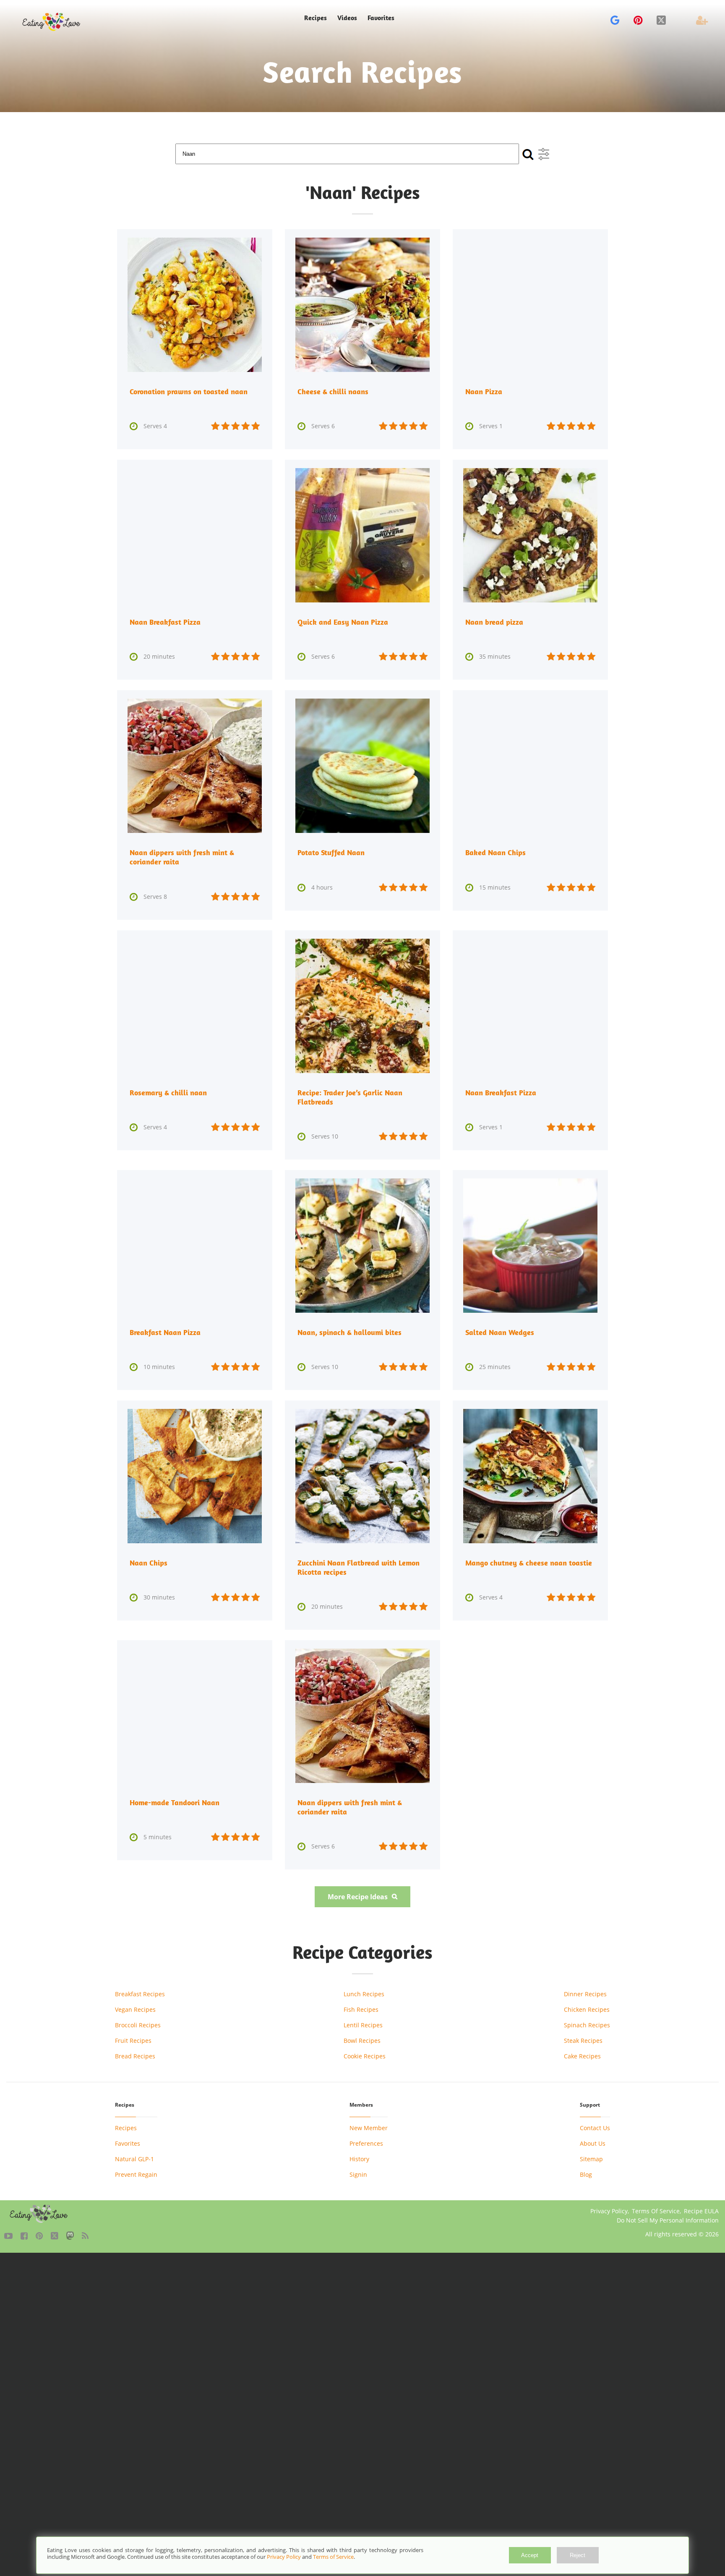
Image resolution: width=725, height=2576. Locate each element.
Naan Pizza (484, 391)
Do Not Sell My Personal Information (668, 2220)
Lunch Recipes (364, 1994)
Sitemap (591, 2159)
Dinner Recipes (585, 1994)
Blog (586, 2174)
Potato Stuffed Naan (331, 852)
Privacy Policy (609, 2211)
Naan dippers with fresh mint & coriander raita (182, 857)
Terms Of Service (656, 2211)
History (359, 2159)
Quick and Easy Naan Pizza (343, 622)
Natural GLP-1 (134, 2159)
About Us (593, 2143)
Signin (358, 2174)
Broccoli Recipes (138, 2025)
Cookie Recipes (365, 2056)
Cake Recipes (582, 2056)
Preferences (366, 2143)
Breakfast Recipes (140, 1994)
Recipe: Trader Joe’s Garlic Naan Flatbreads (350, 1097)
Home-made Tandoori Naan (175, 1802)
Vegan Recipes (135, 2009)
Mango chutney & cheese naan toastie (529, 1563)
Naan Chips (149, 1563)
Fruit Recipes (133, 2041)
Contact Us (595, 2128)
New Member (369, 2128)
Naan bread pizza (494, 622)
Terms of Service (333, 2557)
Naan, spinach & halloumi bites (349, 1332)
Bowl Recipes (362, 2041)
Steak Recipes (583, 2041)
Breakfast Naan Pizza (165, 1332)
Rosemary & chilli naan (168, 1093)
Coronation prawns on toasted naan (189, 391)
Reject (578, 2555)
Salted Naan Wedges (500, 1332)
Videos (347, 18)
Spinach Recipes (587, 2025)
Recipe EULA (701, 2211)
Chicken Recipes (587, 2009)
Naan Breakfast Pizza (165, 622)
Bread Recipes (135, 2056)
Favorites (381, 18)
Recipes (126, 2128)
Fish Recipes (361, 2009)
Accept (530, 2555)
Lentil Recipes (363, 2025)
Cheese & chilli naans (333, 391)
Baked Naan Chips (496, 852)
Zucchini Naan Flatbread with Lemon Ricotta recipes (359, 1567)
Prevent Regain (136, 2174)
